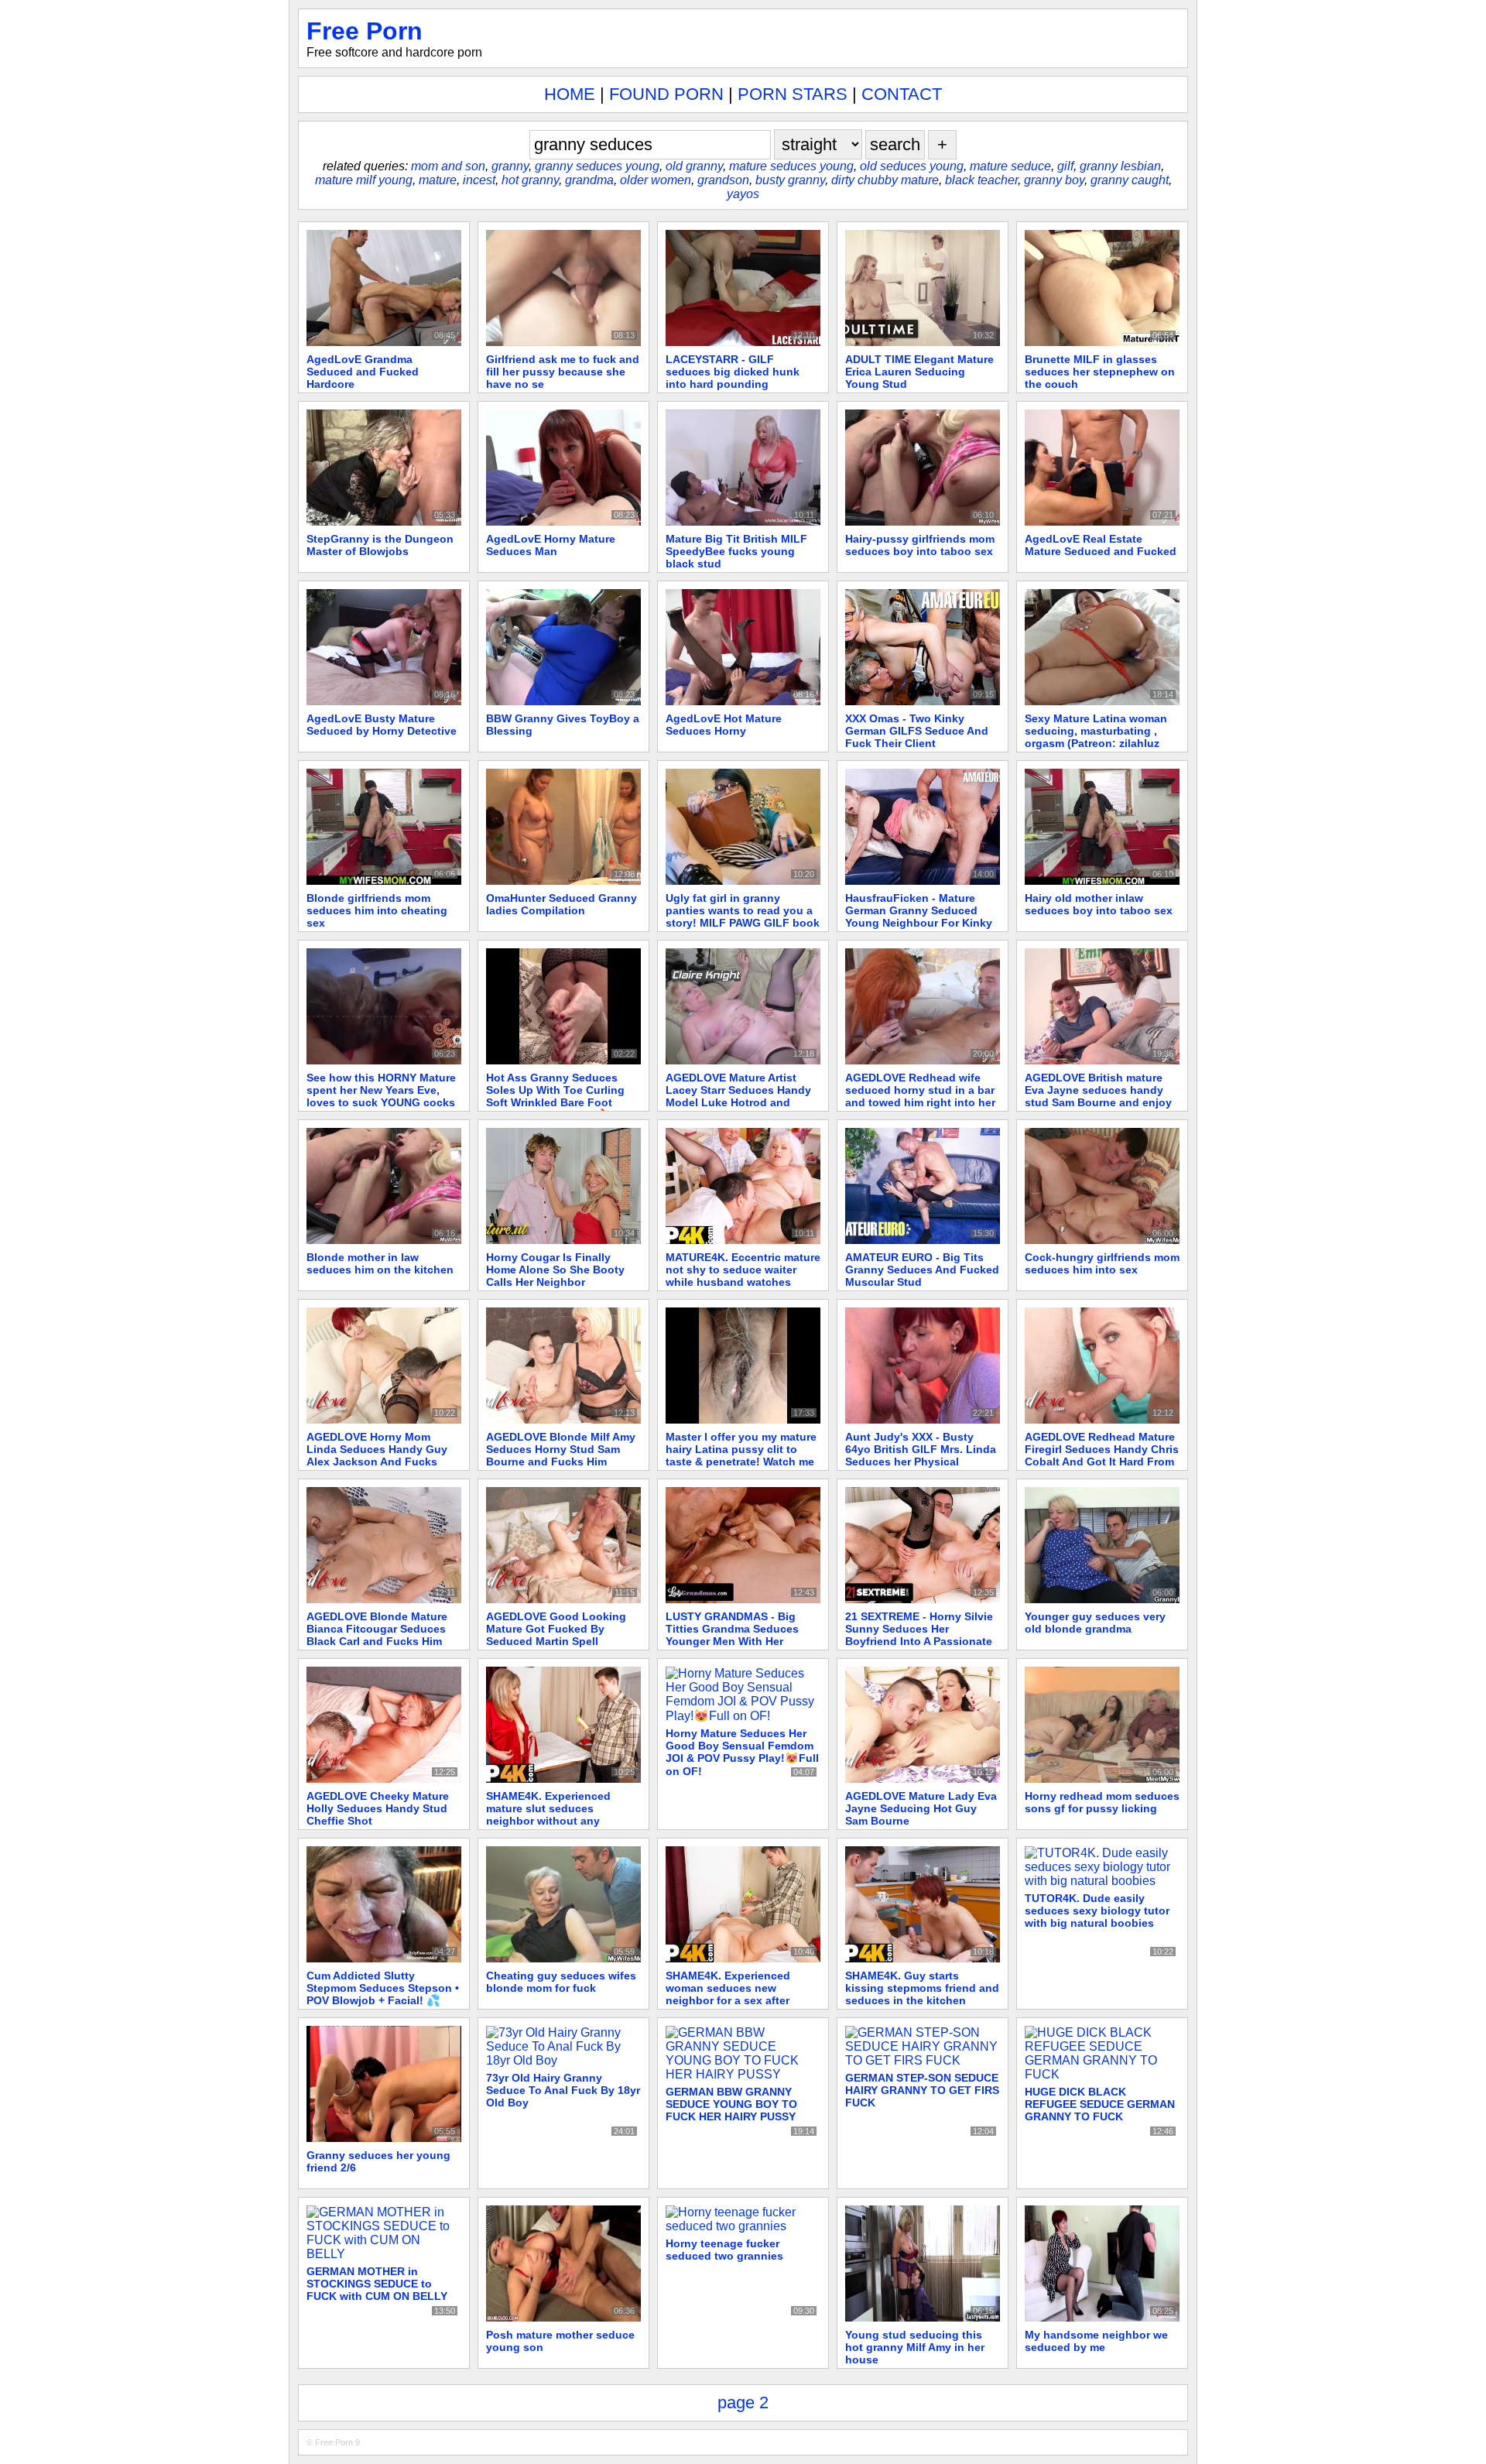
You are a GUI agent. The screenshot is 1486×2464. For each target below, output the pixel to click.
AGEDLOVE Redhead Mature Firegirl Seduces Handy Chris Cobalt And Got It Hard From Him (1102, 1455)
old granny (694, 166)
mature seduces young (791, 166)
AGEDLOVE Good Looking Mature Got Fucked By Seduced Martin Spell (556, 1629)
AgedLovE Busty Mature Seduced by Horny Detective (382, 725)
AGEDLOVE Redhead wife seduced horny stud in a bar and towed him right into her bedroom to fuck (920, 1096)
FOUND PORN (666, 94)
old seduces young (912, 166)
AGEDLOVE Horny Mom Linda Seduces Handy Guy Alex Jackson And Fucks (377, 1449)
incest (479, 180)
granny (510, 166)
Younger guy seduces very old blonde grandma (1095, 1623)
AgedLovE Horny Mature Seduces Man (551, 545)
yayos (743, 194)
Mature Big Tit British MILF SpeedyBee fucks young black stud (736, 551)
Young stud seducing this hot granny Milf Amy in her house (915, 2347)
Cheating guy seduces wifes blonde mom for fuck (561, 1982)
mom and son (448, 166)
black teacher (981, 180)
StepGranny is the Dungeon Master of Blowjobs (380, 545)
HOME (570, 94)
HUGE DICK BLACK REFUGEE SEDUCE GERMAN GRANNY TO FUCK (1100, 2104)
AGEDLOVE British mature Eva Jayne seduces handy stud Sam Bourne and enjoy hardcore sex (1098, 1096)
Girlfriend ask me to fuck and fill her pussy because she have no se (563, 372)
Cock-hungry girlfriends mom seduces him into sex (1102, 1263)
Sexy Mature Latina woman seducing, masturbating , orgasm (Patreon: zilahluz (1096, 731)
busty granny (790, 180)
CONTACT (902, 94)
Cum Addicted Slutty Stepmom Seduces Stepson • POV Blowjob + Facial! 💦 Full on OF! (383, 1995)
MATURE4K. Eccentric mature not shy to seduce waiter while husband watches (743, 1270)
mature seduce (1010, 166)
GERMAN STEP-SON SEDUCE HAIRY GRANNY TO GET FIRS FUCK (922, 2090)
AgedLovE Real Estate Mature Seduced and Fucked (1101, 545)
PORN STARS (793, 94)
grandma (589, 180)
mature (438, 180)
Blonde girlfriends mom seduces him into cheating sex (377, 910)
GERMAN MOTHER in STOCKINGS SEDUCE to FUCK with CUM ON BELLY (377, 2284)
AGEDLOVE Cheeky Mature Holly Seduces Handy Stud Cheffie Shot (378, 1808)
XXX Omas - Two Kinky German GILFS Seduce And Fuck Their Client (917, 731)
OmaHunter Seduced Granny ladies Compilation (562, 904)
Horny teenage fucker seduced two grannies (724, 2250)
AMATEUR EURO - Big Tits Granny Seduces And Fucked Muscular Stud (922, 1270)
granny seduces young (597, 166)
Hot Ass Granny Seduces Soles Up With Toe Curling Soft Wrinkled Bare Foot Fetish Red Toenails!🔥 (555, 1096)
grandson (723, 180)
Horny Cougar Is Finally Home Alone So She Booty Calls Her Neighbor (555, 1270)
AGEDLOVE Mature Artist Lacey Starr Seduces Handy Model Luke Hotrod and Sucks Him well (738, 1096)
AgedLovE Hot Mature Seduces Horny (724, 725)
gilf (1065, 166)
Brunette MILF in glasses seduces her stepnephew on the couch (1100, 372)
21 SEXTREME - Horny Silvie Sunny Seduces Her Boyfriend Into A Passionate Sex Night (919, 1635)
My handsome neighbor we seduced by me (1096, 2341)
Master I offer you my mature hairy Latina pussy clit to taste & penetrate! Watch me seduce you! (741, 1455)
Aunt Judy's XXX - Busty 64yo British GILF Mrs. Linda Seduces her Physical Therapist (921, 1455)
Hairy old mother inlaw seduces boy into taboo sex (1099, 904)
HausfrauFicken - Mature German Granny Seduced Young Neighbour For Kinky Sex (919, 917)
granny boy (1054, 180)
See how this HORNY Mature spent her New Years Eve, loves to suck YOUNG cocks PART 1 (381, 1096)
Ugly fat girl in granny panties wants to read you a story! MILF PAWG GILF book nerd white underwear (743, 917)
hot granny (530, 180)
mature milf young (364, 180)
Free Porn (365, 31)
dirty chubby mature (885, 180)
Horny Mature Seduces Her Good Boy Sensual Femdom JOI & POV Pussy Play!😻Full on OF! (742, 1752)
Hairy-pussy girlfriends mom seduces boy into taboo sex (920, 545)
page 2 (743, 2402)
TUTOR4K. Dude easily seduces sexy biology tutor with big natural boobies (1097, 1911)
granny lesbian (1120, 166)
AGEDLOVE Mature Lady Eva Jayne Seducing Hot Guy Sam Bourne (921, 1808)
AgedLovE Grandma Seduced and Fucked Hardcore (363, 372)
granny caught (1130, 180)
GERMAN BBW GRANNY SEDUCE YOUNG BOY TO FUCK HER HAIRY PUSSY (731, 2104)
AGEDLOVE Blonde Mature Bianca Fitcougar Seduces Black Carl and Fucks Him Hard (377, 1635)
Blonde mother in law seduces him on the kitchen (380, 1263)
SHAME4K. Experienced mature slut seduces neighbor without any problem (548, 1815)
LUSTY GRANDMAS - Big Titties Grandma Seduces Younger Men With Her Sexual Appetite (732, 1635)
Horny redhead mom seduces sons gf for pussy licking (1102, 1802)
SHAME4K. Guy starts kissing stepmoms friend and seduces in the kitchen (922, 1988)
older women (656, 180)
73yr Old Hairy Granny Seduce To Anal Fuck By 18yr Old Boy (563, 2090)
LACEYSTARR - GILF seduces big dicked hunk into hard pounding (733, 372)
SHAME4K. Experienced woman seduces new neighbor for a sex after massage (728, 1994)
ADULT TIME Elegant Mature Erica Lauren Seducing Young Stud (919, 372)
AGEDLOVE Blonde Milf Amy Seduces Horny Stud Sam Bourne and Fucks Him (561, 1449)
